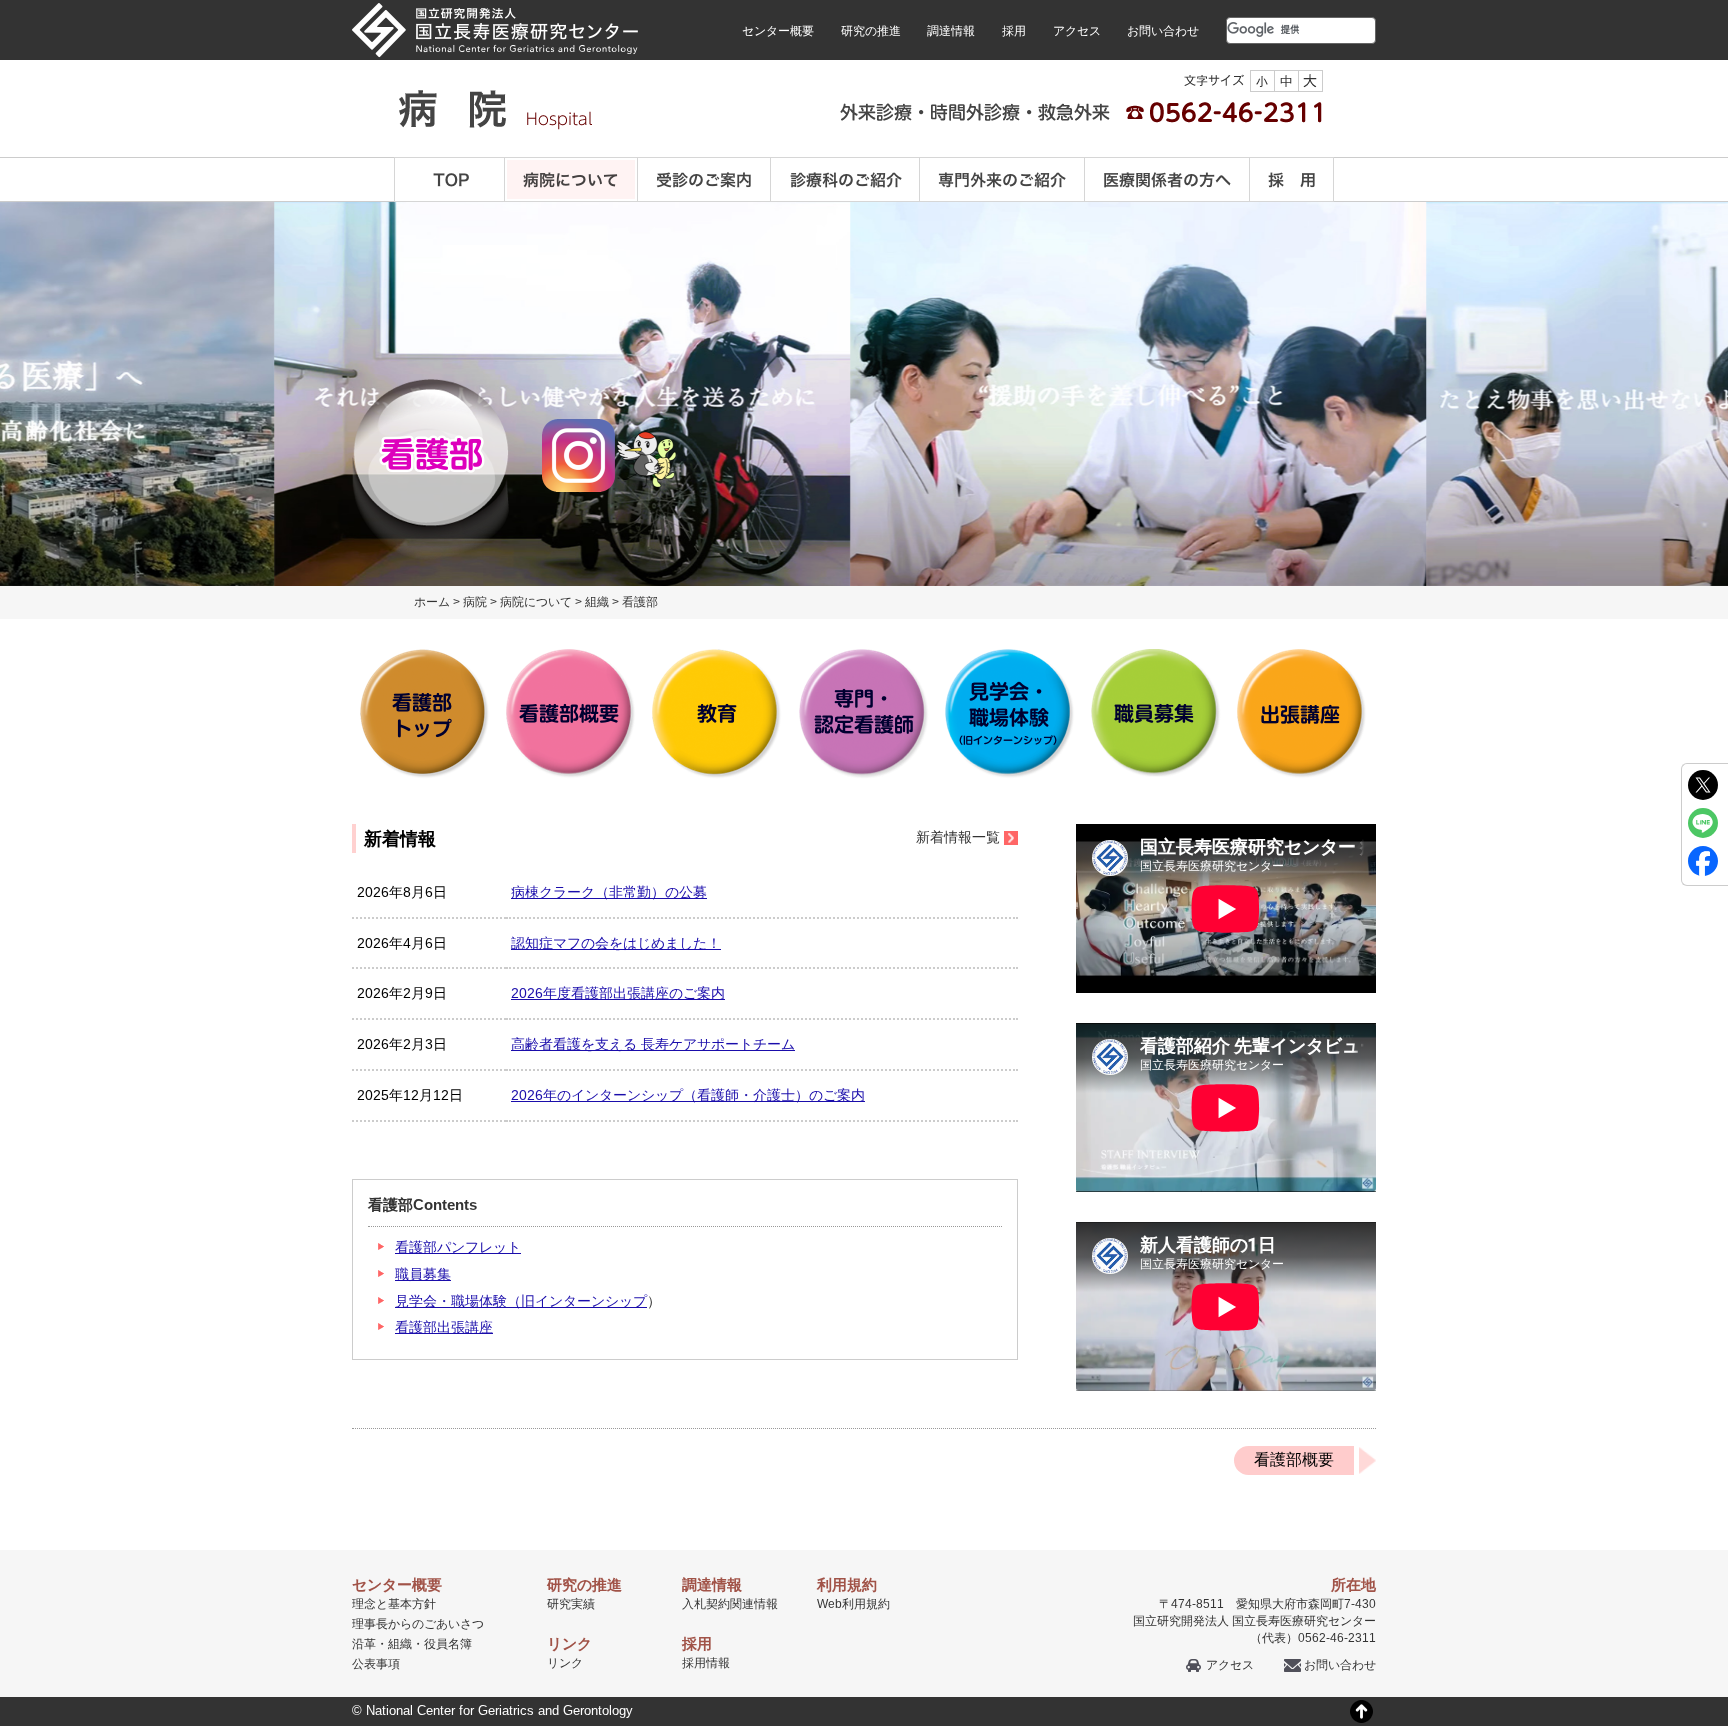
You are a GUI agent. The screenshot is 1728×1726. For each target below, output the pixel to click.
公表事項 (376, 1664)
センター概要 (778, 31)
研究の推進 (871, 31)
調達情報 (951, 31)
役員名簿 (448, 1644)
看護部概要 (1294, 1459)
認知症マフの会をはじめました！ (616, 943)
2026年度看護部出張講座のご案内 (618, 993)
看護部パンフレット (458, 1247)
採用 (1014, 31)
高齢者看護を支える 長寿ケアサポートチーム (653, 1044)
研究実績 (571, 1604)
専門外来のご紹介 (1002, 179)
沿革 (364, 1644)
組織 (597, 602)
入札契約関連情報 (730, 1604)
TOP (449, 179)
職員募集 (423, 1274)
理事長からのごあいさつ (418, 1624)
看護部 (640, 602)
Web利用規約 (853, 1604)
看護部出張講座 (444, 1327)
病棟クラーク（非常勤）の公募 (609, 892)
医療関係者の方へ (1167, 179)
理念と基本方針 (394, 1604)
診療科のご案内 (845, 179)
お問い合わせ (1163, 31)
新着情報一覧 (958, 837)
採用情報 (706, 1663)
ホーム (432, 602)
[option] (1084, 394)
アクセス (1077, 31)
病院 (475, 602)
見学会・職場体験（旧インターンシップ (521, 1301)
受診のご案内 (704, 179)
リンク (565, 1663)
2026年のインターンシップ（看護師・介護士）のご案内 (688, 1095)
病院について (571, 179)
